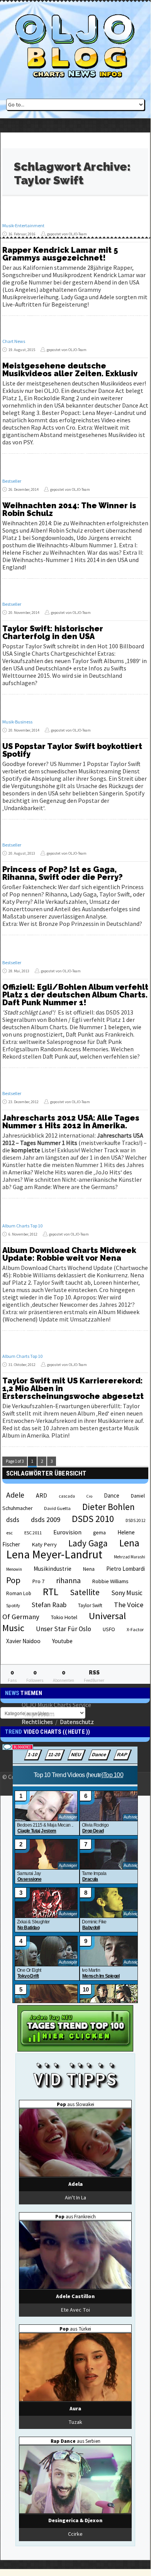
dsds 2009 (46, 1519)
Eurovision (67, 1532)
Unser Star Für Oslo (64, 1629)
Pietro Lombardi (126, 1569)
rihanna (68, 1580)
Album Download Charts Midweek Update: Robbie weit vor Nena (69, 1254)
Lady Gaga (88, 1543)
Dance (112, 1495)
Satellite (85, 1592)
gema (99, 1533)
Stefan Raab (49, 1605)
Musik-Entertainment (23, 225)
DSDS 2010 (93, 1519)
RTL (51, 1592)
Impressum (39, 1713)
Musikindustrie (53, 1569)
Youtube (62, 1641)
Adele (15, 1495)
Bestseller (12, 481)
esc (9, 1532)
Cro (89, 1496)
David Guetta (57, 1508)
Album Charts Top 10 (22, 1226)
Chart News (14, 341)
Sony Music (127, 1593)
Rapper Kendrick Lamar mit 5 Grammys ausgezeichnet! (60, 254)
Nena (89, 1569)
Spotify (13, 1605)
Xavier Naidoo (23, 1641)
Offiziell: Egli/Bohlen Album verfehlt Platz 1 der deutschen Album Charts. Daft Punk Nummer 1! (75, 995)
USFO (109, 1629)
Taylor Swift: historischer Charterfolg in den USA (53, 632)
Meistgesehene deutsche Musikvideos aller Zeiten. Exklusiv (70, 370)
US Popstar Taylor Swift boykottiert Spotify (72, 750)
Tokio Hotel (64, 1617)
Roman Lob (19, 1593)
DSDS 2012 (136, 1520)
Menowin (14, 1569)
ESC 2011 (33, 1533)
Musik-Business (17, 722)
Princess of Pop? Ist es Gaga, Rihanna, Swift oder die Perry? (63, 873)
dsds (13, 1520)
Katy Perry (44, 1544)
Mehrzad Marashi (130, 1557)
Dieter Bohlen (109, 1507)
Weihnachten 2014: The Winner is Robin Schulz (69, 509)
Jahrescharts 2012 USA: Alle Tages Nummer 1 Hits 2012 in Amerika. (71, 1122)
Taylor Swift (90, 1605)
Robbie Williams (110, 1581)
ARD (42, 1495)
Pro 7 (38, 1581)
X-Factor (135, 1629)
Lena (129, 1543)
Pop (13, 1580)
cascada (67, 1496)
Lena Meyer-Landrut (54, 1554)
